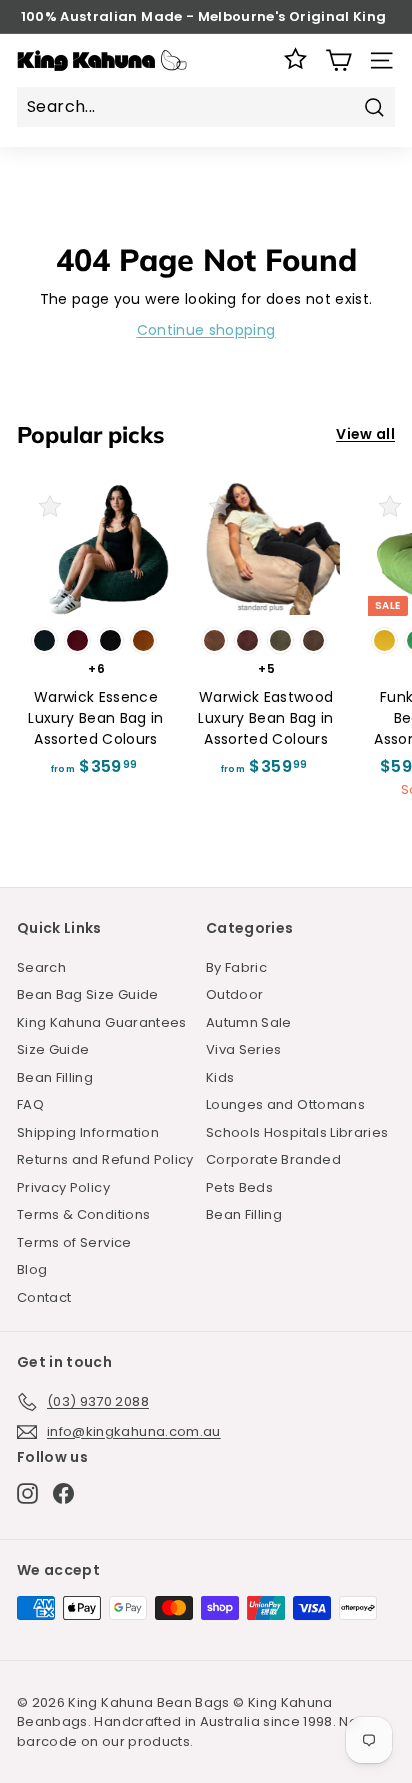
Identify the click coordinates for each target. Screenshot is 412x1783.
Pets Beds (239, 1187)
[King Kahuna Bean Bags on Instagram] (27, 1493)
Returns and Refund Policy (105, 1159)
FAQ (30, 1104)
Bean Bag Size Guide (88, 994)
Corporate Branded (273, 1159)
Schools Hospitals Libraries (297, 1132)
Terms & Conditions (83, 1214)
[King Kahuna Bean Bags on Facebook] (63, 1493)
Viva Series (244, 1049)
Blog (32, 1269)
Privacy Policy (63, 1187)
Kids (220, 1077)
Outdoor (234, 994)
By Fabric (236, 967)
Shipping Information (88, 1132)
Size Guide (53, 1049)
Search (41, 967)
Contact (44, 1297)
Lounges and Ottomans (285, 1104)
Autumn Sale (249, 1022)
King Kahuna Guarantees (102, 1022)
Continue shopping (206, 330)
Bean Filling (55, 1077)
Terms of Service (74, 1242)
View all (365, 434)
